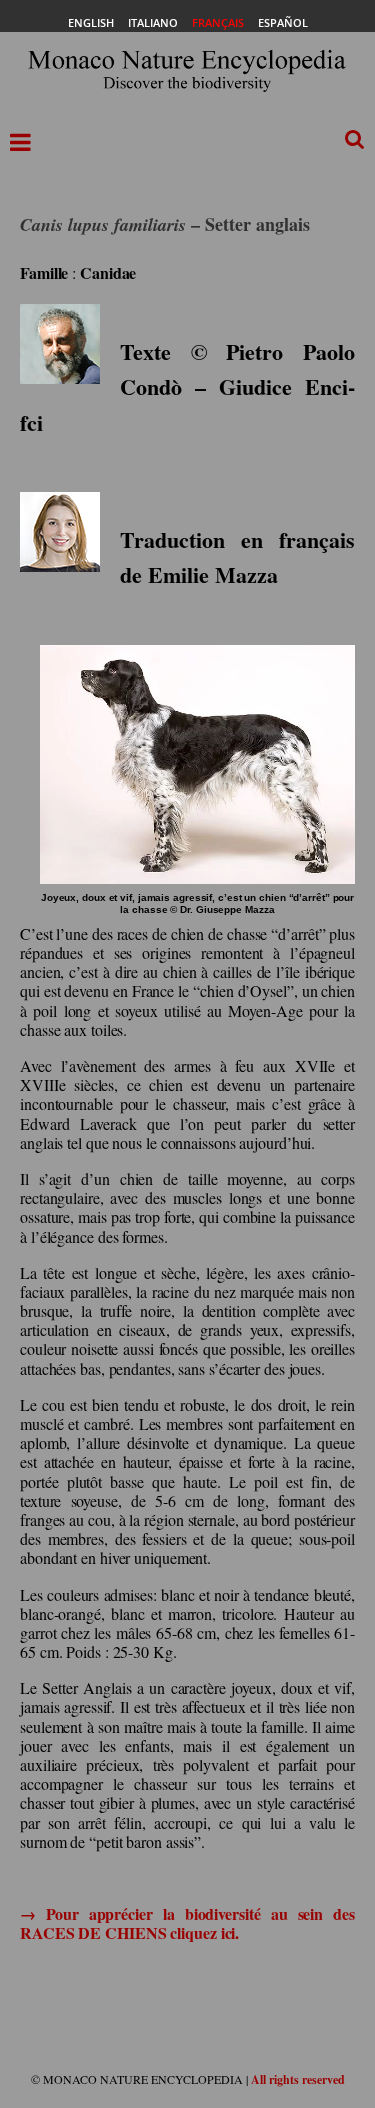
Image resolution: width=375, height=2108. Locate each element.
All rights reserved (298, 2079)
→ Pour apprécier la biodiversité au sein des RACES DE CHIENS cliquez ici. (187, 1923)
